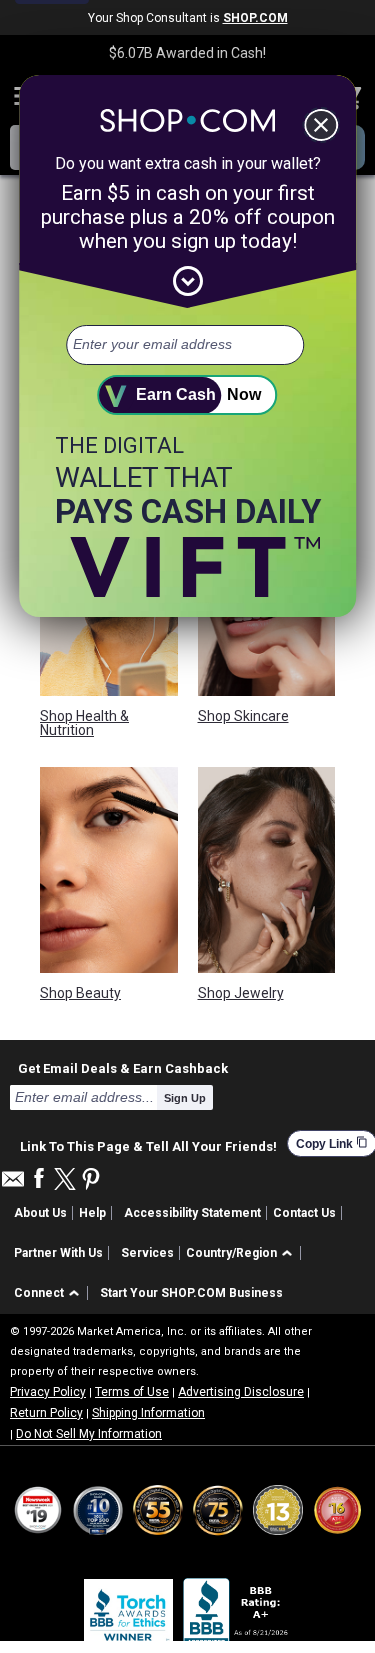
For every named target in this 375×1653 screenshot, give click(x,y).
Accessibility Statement (192, 1213)
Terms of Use (132, 1392)
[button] (242, 1253)
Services (147, 1253)
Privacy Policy (48, 1392)
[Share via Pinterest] (91, 1180)
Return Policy (46, 1413)
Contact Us (304, 1213)
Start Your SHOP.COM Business (191, 1293)
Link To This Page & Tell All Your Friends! (148, 1144)
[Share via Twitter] (65, 1180)
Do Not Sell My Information (89, 1434)
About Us (40, 1213)
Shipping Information (148, 1413)
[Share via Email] (13, 1184)
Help (92, 1213)
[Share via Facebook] (39, 1179)
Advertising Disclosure (241, 1392)
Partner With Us (58, 1253)
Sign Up (185, 1098)
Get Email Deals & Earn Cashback (123, 1068)
